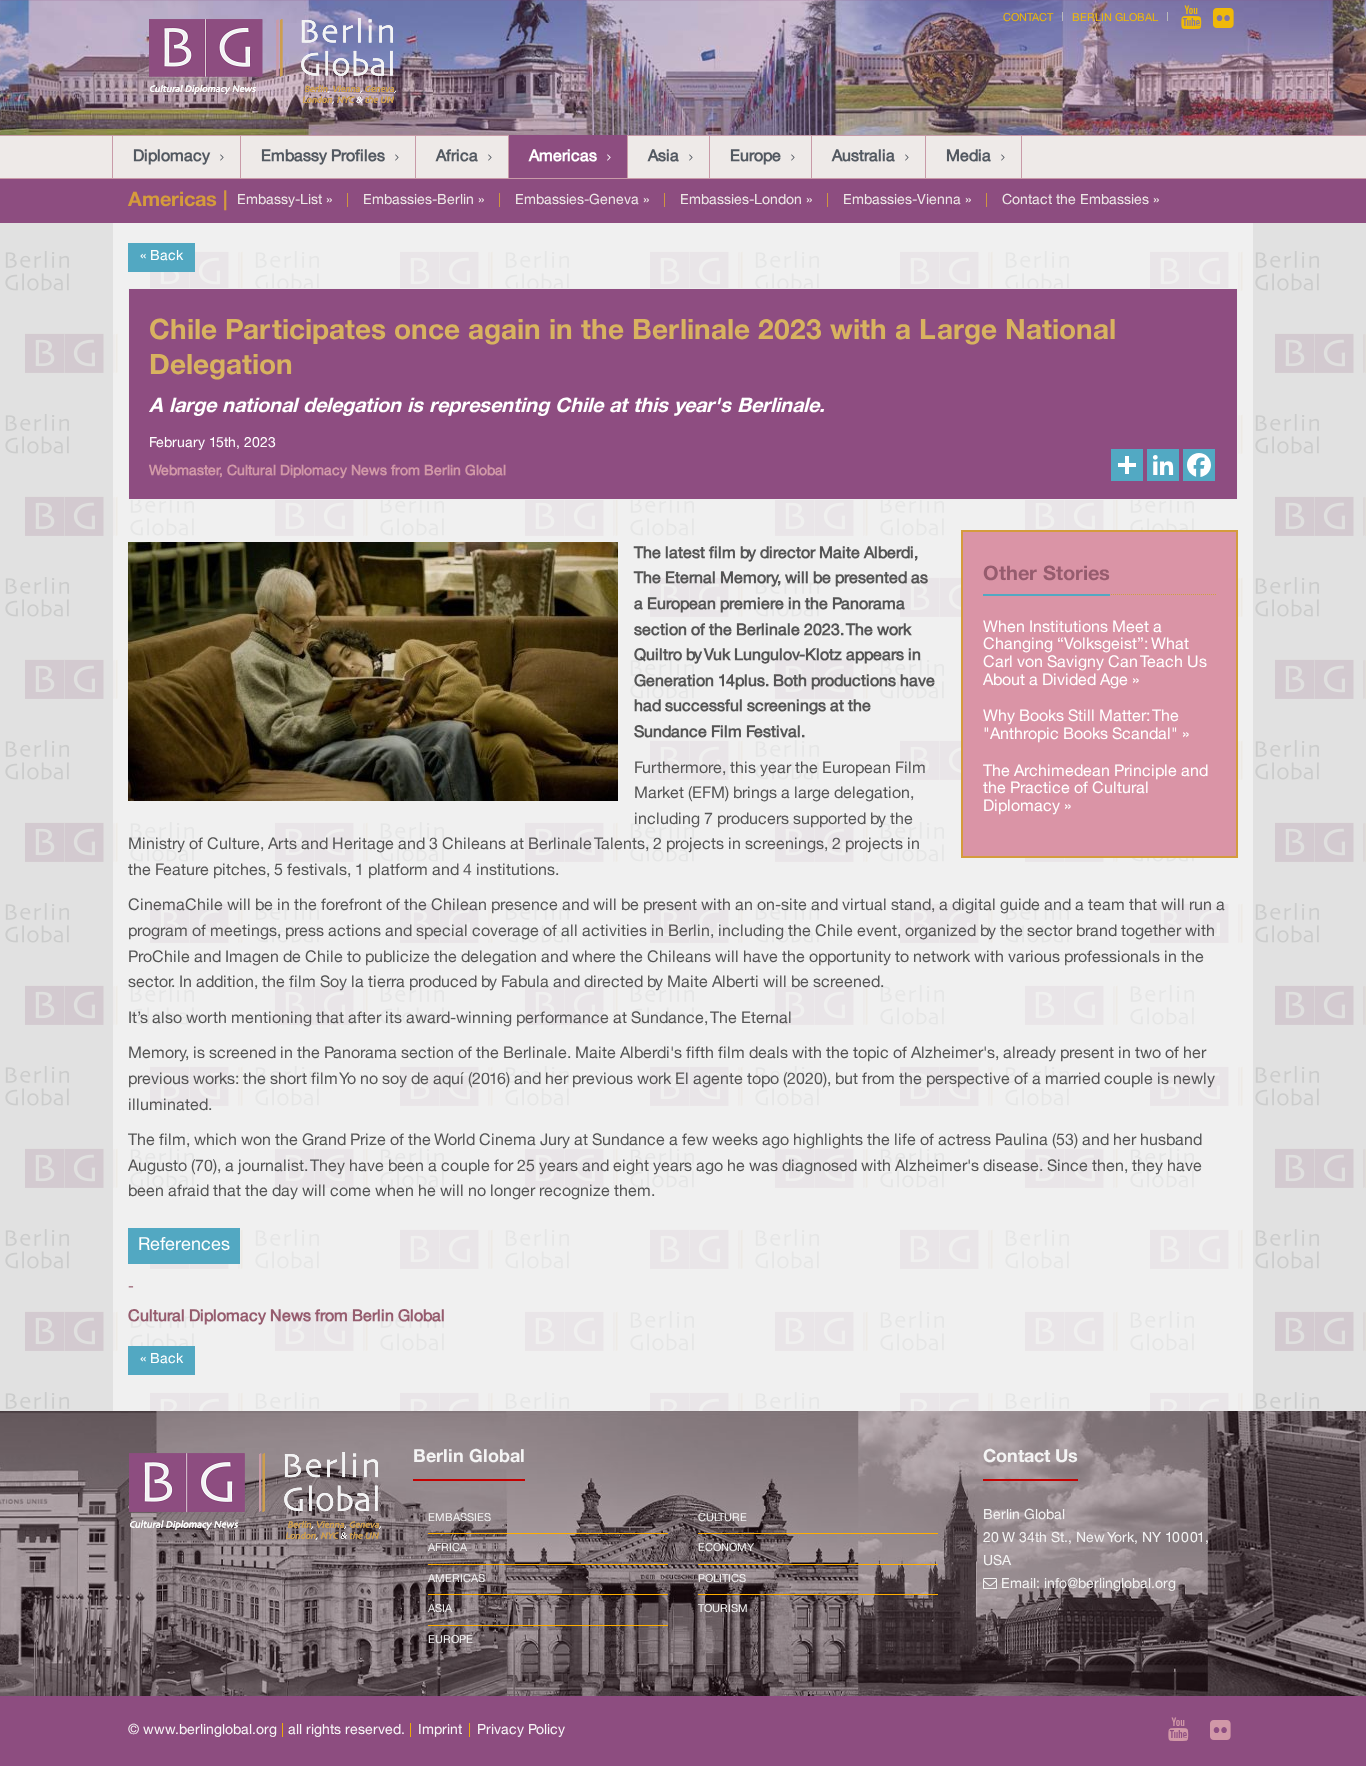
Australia (863, 157)
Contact (1028, 18)
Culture (722, 1518)
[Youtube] (1193, 18)
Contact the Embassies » (1080, 200)
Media (968, 157)
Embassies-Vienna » (907, 200)
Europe (755, 157)
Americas (563, 157)
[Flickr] (1223, 18)
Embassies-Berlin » (423, 200)
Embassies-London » (746, 200)
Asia (663, 157)
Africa (457, 157)
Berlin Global (1115, 18)
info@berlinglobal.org (1110, 1584)
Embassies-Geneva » (582, 200)
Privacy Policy (521, 1730)
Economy (726, 1548)
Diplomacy (171, 157)
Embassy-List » (284, 200)
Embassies (459, 1518)
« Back (161, 256)
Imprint (440, 1730)
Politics (722, 1579)
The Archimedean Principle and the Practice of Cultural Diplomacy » (1095, 789)
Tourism (723, 1609)
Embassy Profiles (323, 157)
